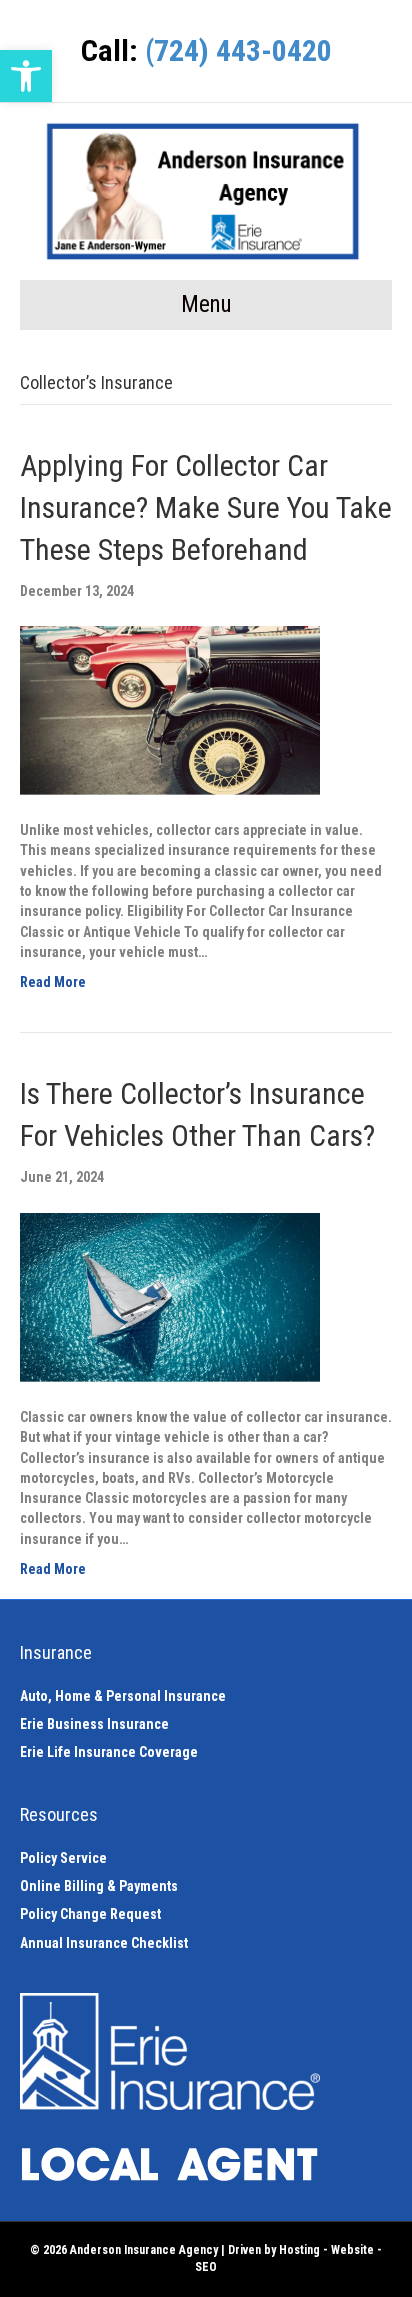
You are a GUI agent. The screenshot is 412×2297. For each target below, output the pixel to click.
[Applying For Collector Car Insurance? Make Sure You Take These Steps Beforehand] (170, 709)
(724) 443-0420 (238, 50)
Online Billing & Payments (99, 1886)
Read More (53, 982)
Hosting (299, 2250)
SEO (206, 2267)
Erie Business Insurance (94, 1724)
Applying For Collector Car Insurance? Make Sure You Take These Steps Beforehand (206, 507)
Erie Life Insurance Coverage (109, 1752)
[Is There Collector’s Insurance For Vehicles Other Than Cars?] (170, 1296)
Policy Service (63, 1858)
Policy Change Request (90, 1914)
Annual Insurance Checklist (104, 1943)
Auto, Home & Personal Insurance (123, 1696)
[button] (26, 76)
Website (352, 2250)
